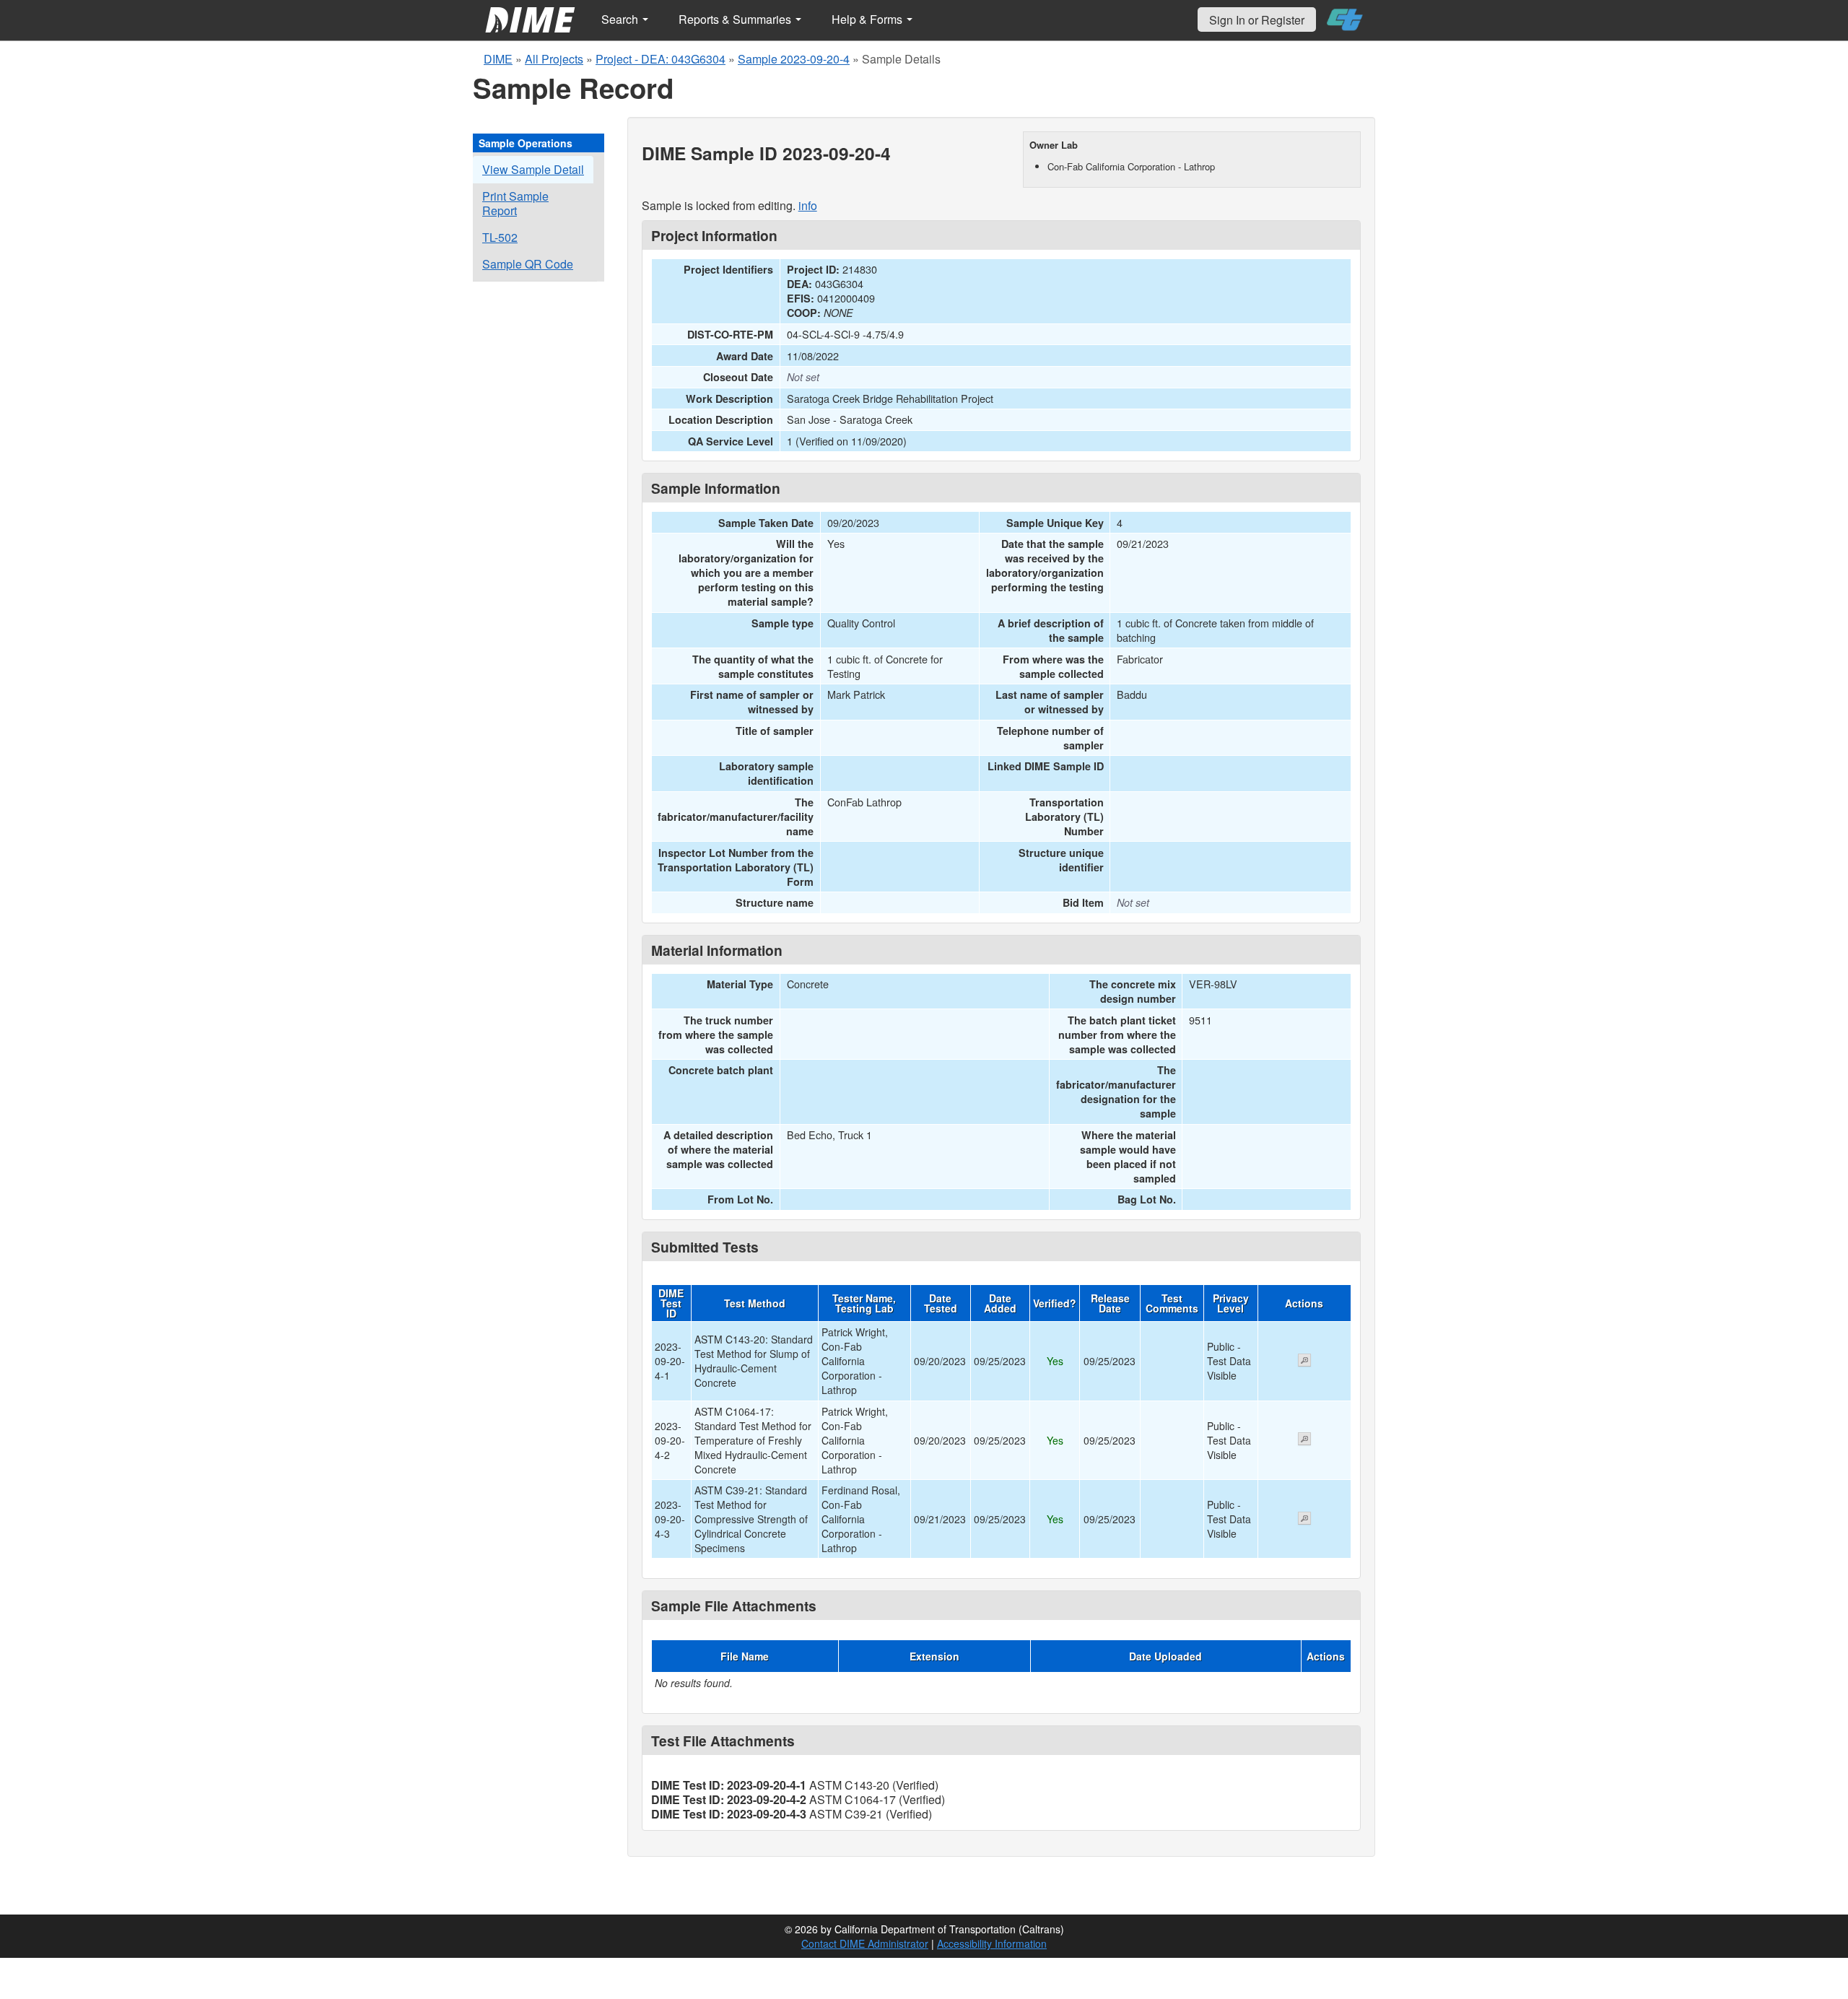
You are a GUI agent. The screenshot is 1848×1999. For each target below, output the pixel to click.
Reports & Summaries (736, 19)
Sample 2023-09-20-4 (794, 59)
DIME (498, 59)
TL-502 (500, 237)
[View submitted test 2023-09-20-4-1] (1304, 1362)
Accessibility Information (992, 1943)
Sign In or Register (1257, 20)
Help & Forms (868, 19)
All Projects (554, 59)
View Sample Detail (533, 169)
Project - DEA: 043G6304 (661, 59)
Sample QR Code (528, 264)
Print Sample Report (515, 203)
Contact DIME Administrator (865, 1943)
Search (621, 19)
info (808, 205)
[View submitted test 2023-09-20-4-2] (1304, 1440)
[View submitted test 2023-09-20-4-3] (1304, 1520)
